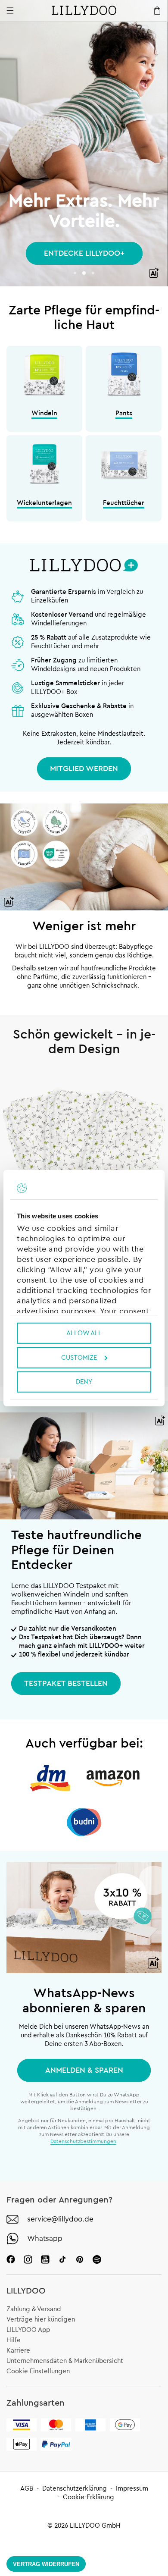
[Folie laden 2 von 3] (84, 273)
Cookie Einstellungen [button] (38, 2371)
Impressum (132, 2489)
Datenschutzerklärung (75, 2489)
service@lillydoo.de (60, 2219)
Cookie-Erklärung (89, 2497)
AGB (27, 2489)
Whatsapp (45, 2239)
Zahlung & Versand (34, 2309)
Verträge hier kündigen (41, 2320)
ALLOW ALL (84, 1333)
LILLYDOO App (28, 2330)
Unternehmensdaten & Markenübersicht (65, 2361)
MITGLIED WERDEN (84, 769)
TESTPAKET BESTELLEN (66, 1683)
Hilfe (14, 2340)
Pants (124, 413)
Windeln (44, 413)
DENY (84, 1382)
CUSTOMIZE (79, 1357)
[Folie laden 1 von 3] (75, 273)
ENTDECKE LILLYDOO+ (84, 253)
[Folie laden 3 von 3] (93, 273)
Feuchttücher (124, 503)
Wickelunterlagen (44, 503)
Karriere (18, 2351)
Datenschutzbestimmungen (83, 2141)
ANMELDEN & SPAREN (84, 2070)
